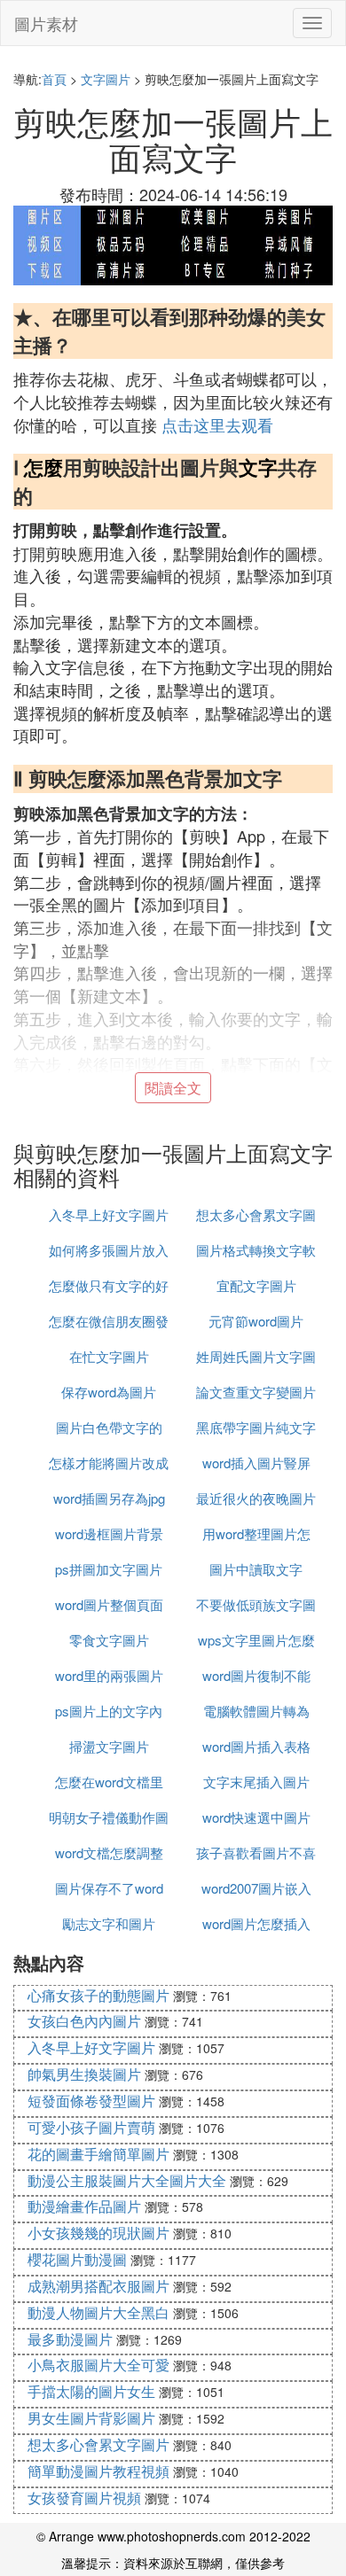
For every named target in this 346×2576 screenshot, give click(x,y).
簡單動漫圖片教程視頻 (98, 2471)
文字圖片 (106, 79)
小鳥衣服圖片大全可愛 (98, 2365)
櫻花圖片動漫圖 (77, 2259)
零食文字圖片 (109, 1640)
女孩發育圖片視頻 (84, 2498)
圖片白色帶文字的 (109, 1427)
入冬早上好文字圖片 (109, 1214)
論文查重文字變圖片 (256, 1392)
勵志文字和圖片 (109, 1923)
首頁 (54, 79)
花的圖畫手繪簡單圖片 (98, 2154)
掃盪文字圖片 (109, 1746)
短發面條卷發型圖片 (91, 2101)
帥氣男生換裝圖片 (84, 2074)
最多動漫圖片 (70, 2339)
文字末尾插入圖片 (256, 1782)
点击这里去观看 (217, 424)
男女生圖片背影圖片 (91, 2418)
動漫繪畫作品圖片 (84, 2206)
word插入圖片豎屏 (256, 1463)
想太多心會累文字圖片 (98, 2444)
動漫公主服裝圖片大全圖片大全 (127, 2180)
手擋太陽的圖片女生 (91, 2391)
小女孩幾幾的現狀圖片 (98, 2233)
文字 (258, 467)
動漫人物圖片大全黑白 (98, 2312)
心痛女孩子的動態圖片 (98, 1995)
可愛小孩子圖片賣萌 (91, 2127)
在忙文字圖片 (109, 1356)
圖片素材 (46, 23)
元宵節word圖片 (256, 1321)
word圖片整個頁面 (109, 1604)
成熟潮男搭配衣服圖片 (98, 2286)
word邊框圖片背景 (109, 1533)
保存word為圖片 (109, 1392)
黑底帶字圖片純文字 (256, 1427)
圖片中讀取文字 (256, 1569)
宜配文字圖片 (256, 1285)
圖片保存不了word (109, 1888)
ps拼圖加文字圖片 (109, 1569)
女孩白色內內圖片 (84, 2021)
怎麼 (43, 467)
